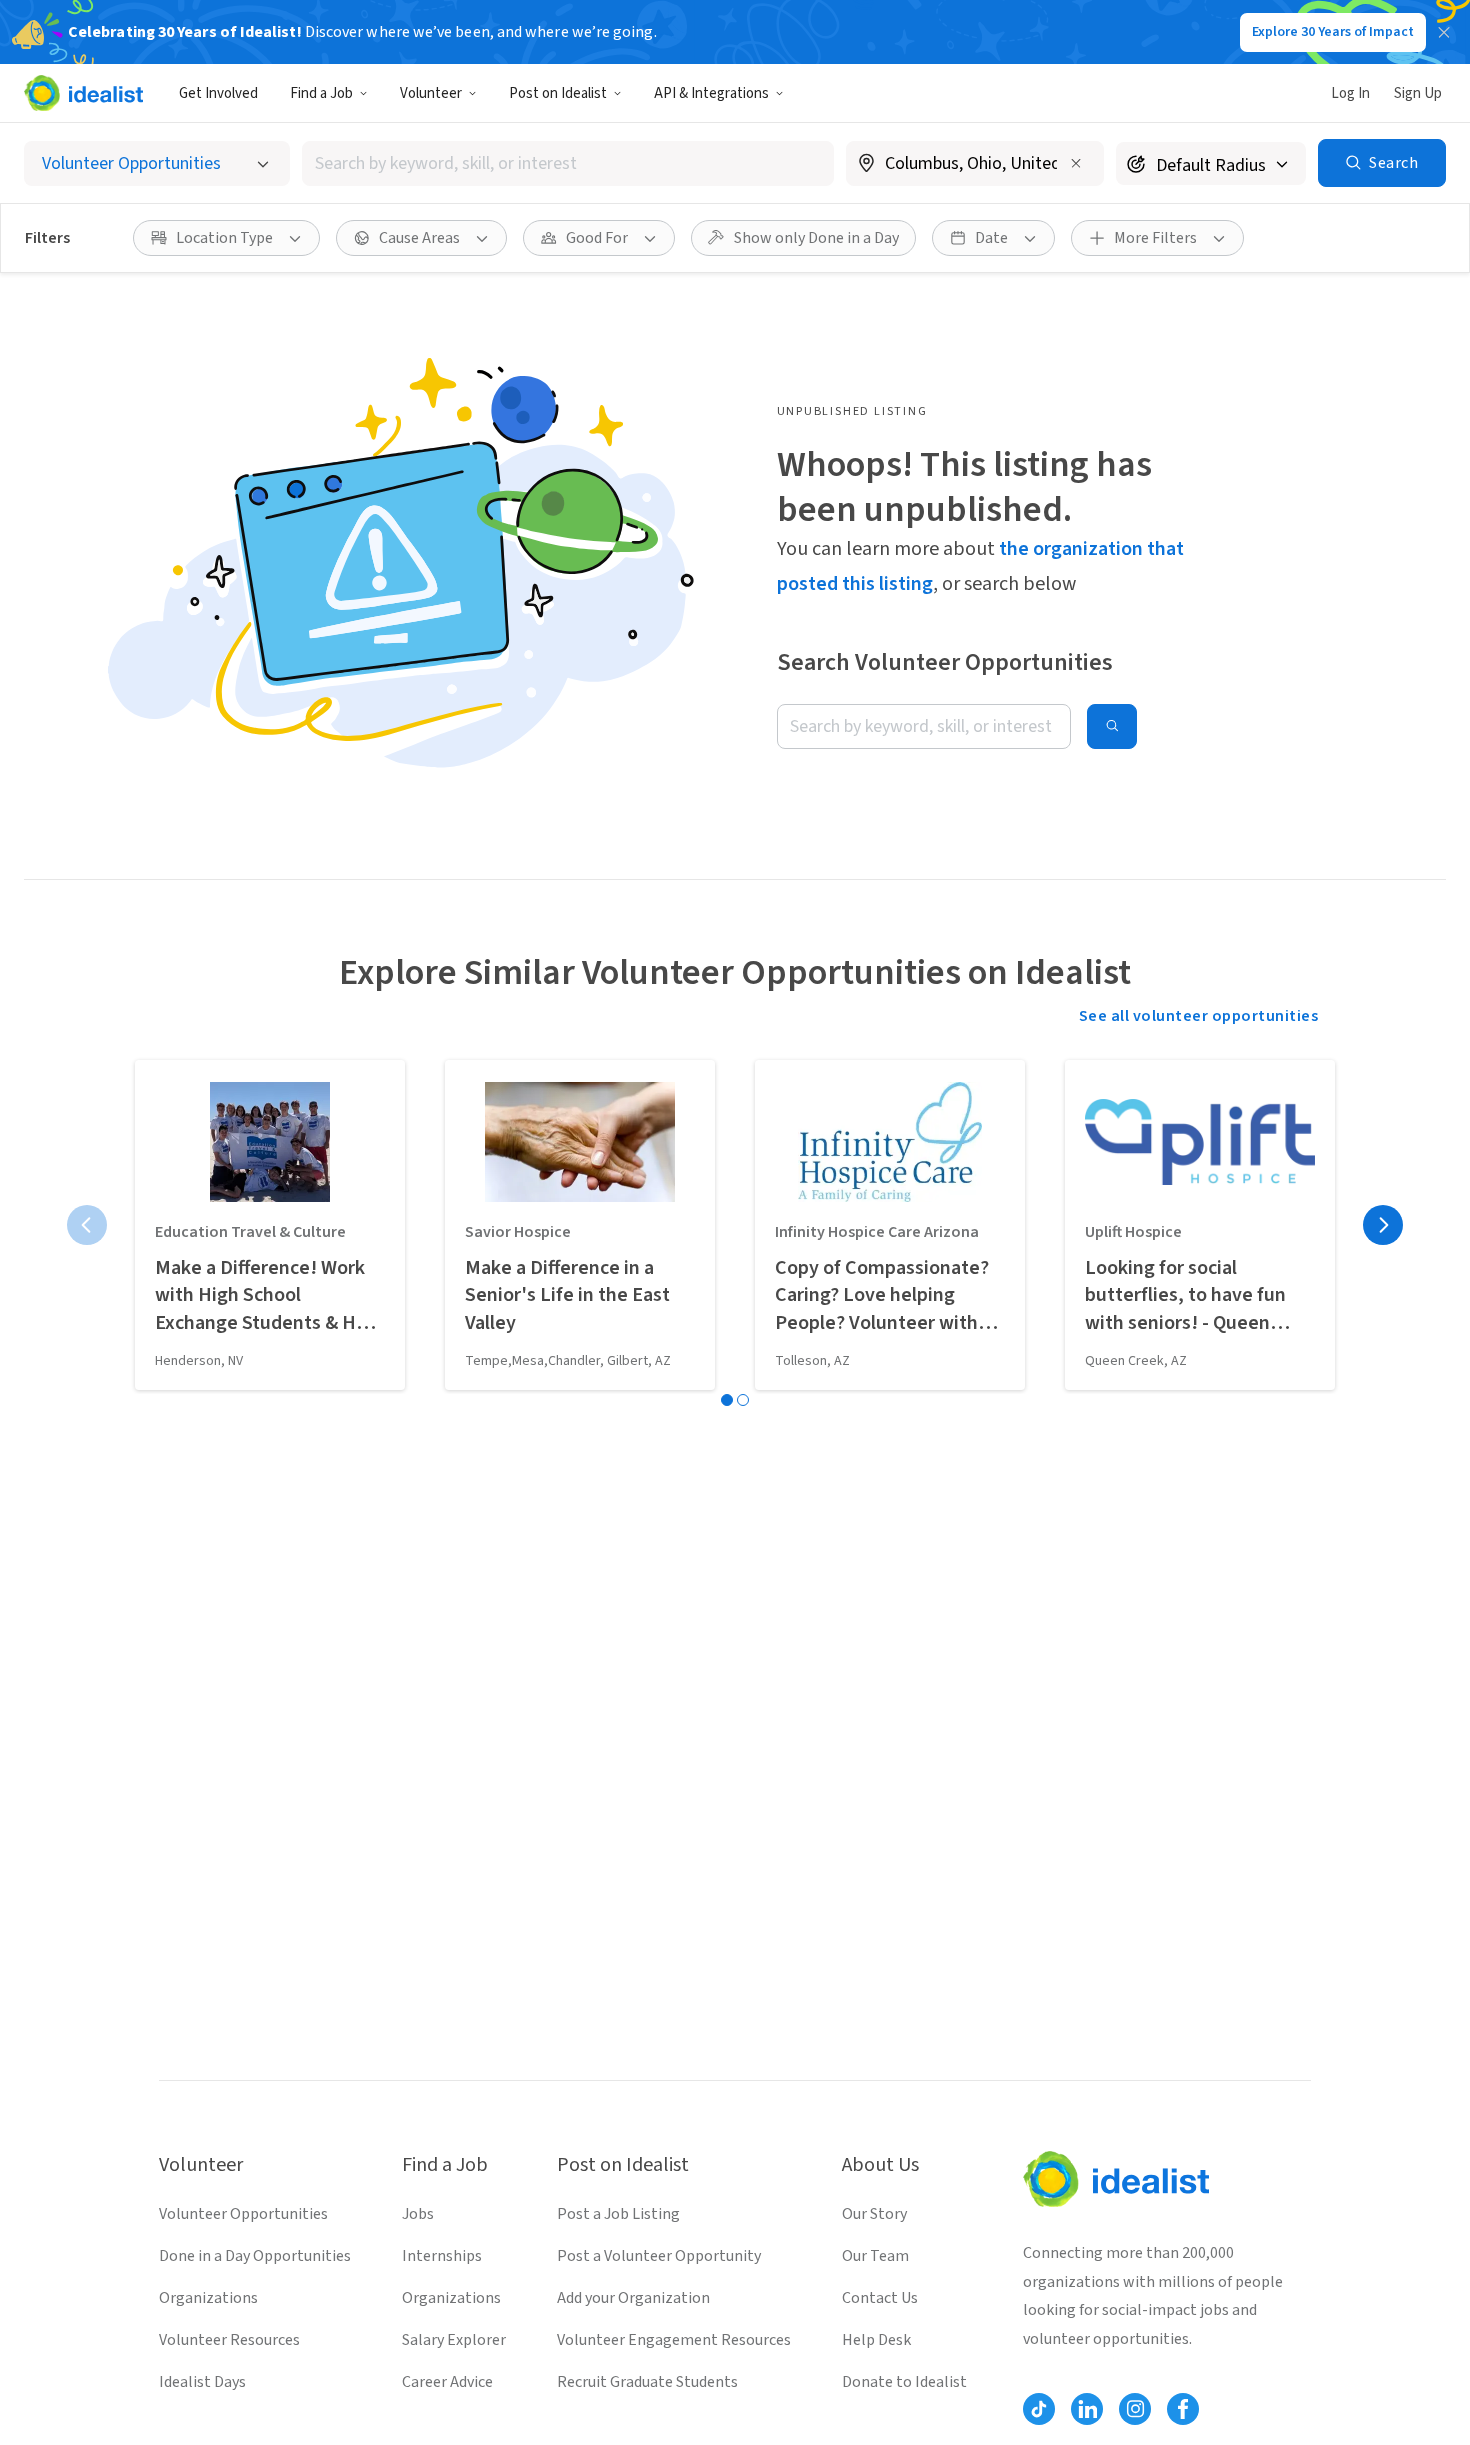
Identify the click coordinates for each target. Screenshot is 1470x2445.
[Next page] (1383, 1225)
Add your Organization (633, 2298)
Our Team (875, 2256)
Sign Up (1418, 93)
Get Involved (218, 93)
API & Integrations (711, 93)
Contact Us (880, 2298)
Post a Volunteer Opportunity (659, 2256)
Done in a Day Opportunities (255, 2256)
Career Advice (447, 2382)
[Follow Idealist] (1039, 2409)
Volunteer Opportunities (243, 2214)
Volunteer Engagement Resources (674, 2340)
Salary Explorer (454, 2340)
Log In (1350, 93)
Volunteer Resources (229, 2340)
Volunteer (431, 93)
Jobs (418, 2214)
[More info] (975, 165)
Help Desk (876, 2340)
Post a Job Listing (618, 2214)
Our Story (874, 2214)
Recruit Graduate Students (647, 2382)
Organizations (208, 2298)
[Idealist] (83, 93)
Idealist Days (202, 2382)
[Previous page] (87, 1225)
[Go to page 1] (727, 1400)
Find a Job (321, 93)
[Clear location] (1076, 163)
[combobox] (568, 163)
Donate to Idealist (904, 2382)
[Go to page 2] (743, 1400)
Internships (442, 2256)
